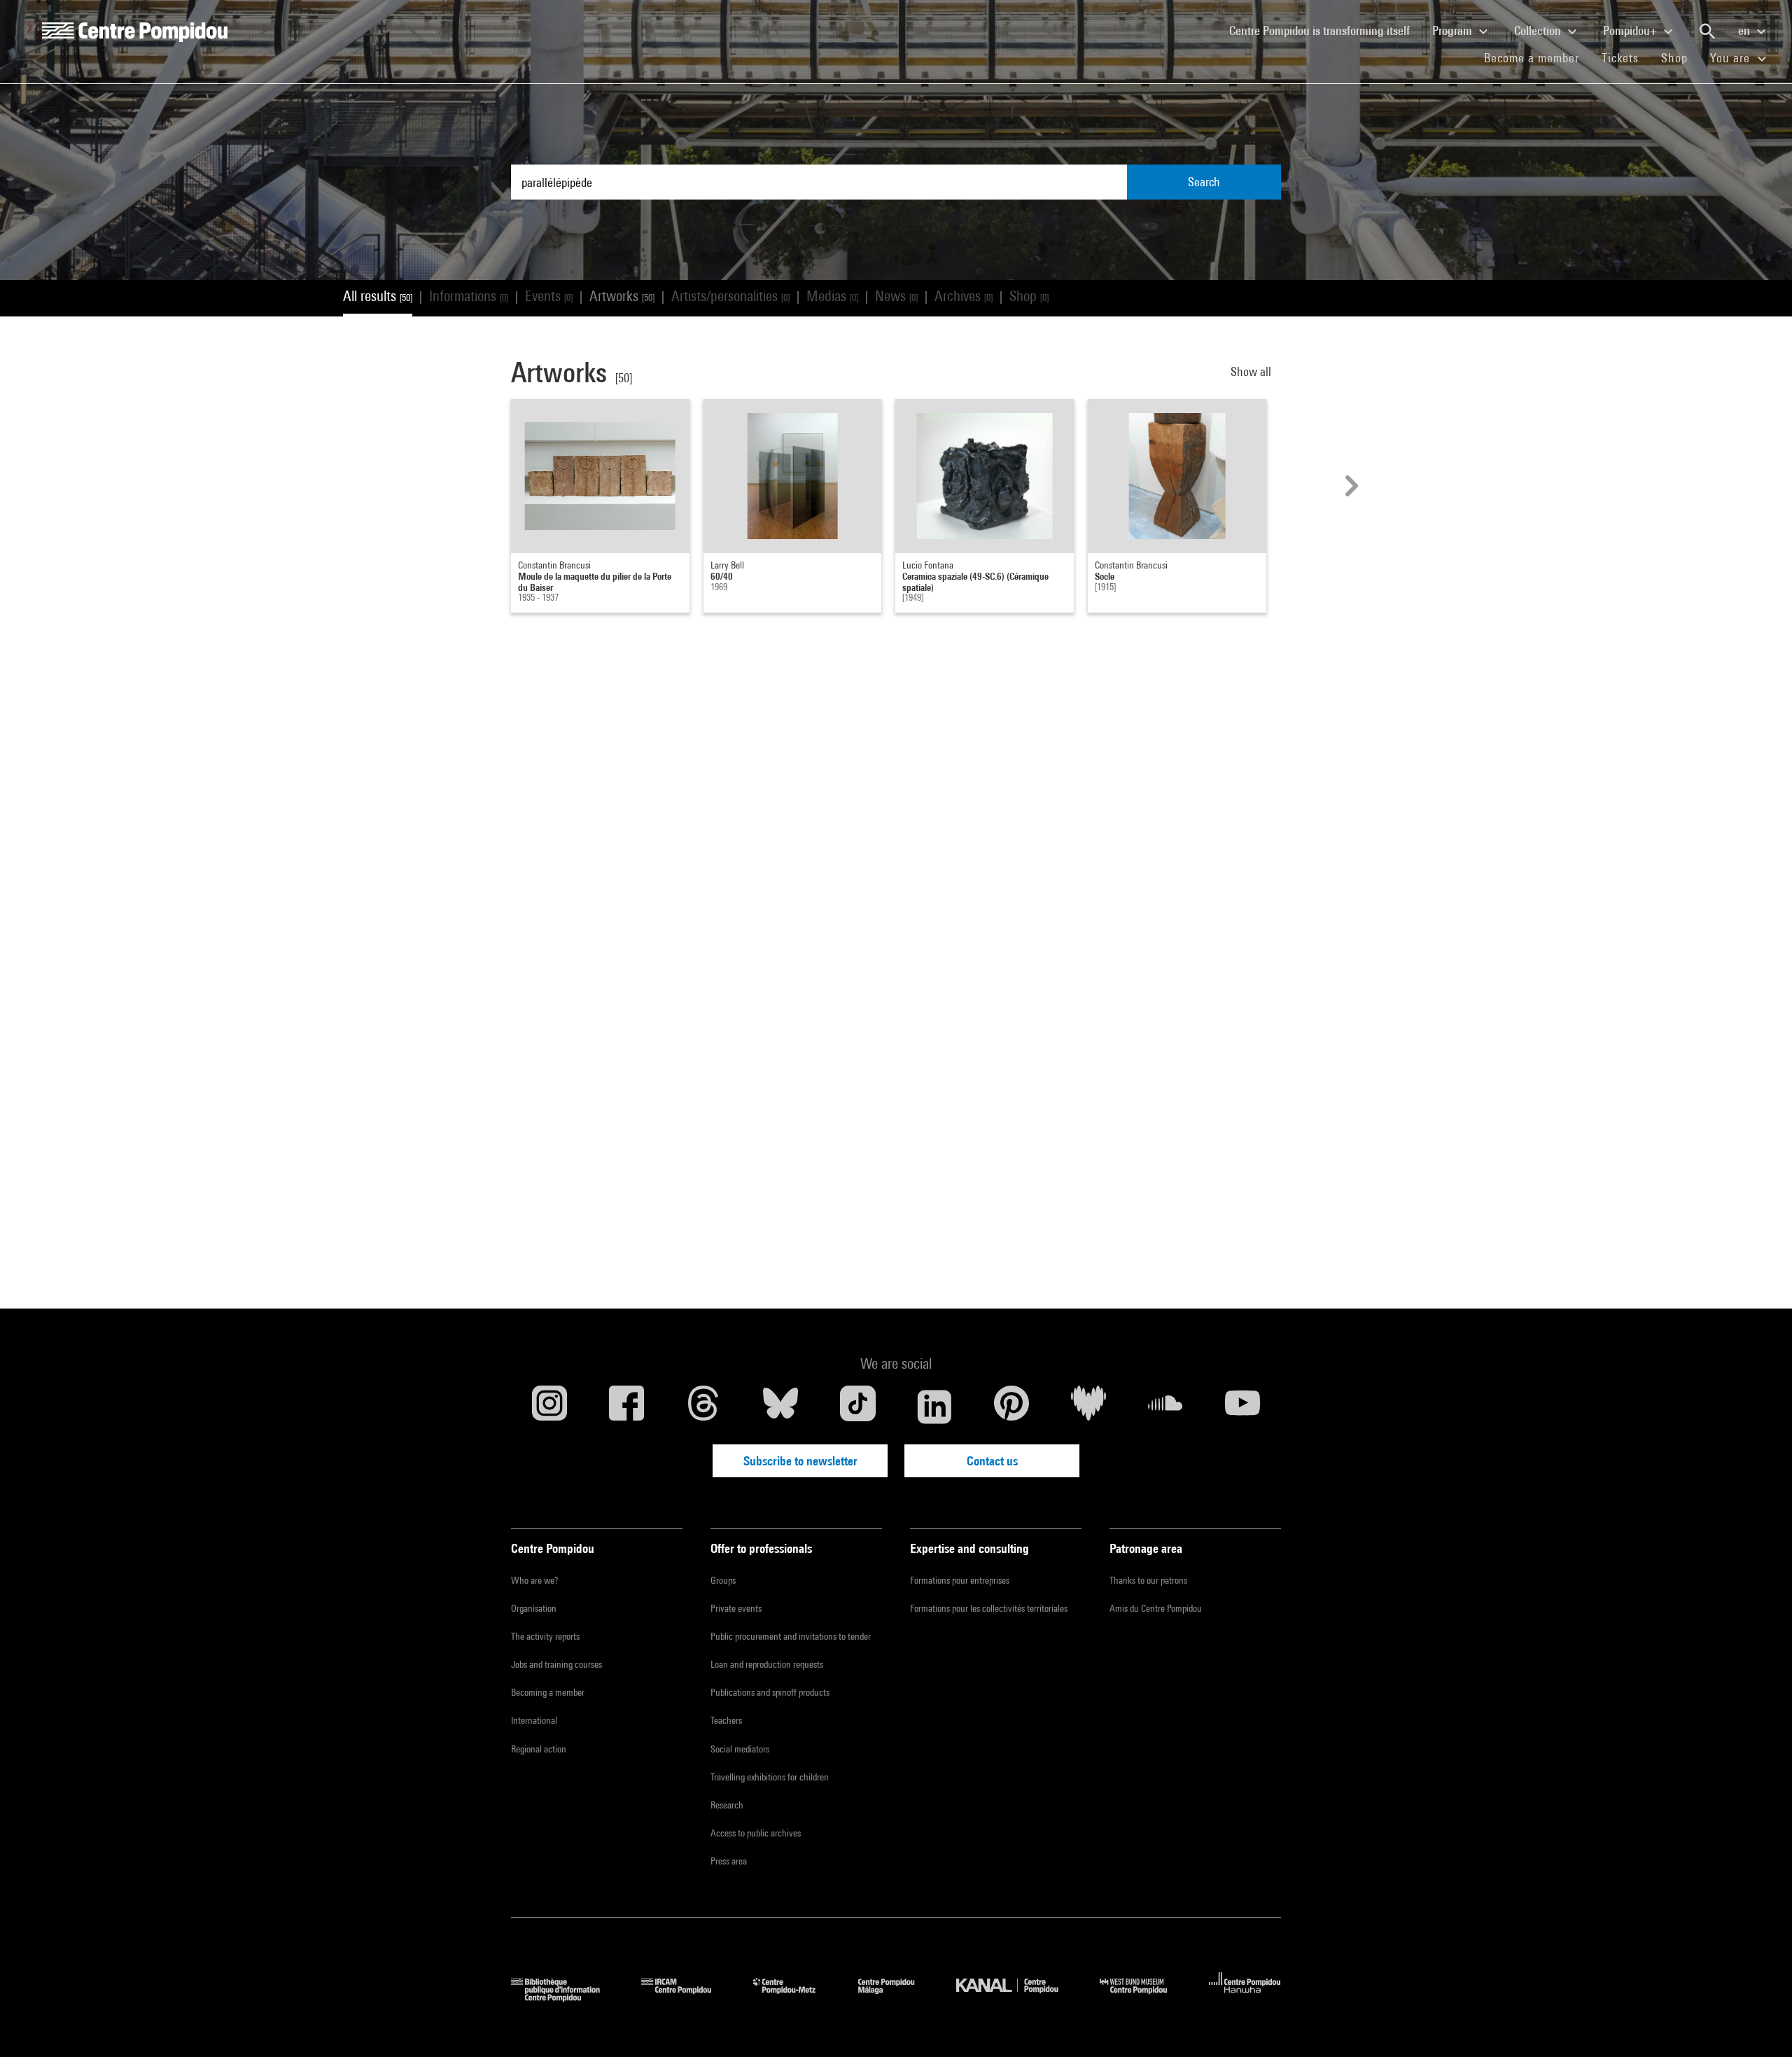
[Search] (1707, 32)
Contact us (992, 1461)
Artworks (622, 296)
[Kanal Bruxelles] (1017, 1997)
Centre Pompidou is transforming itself (1325, 30)
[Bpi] (566, 1997)
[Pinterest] (1011, 1407)
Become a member (1537, 57)
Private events (736, 1608)
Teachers (726, 1720)
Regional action (539, 1749)
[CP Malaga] (897, 1997)
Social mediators (740, 1749)
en (1745, 30)
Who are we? (534, 1580)
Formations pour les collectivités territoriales (989, 1608)
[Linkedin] (934, 1407)
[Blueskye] (780, 1407)
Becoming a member (548, 1692)
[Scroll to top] (1759, 2024)
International (534, 1720)
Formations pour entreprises (960, 1580)
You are (1732, 58)
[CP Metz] (795, 1997)
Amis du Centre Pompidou (1156, 1608)
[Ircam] (687, 1997)
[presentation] (1350, 486)
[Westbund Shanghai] (1144, 1997)
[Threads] (703, 1407)
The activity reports (545, 1636)
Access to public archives (756, 1833)
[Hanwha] (1245, 1997)
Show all (1252, 371)
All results (378, 296)
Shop (1680, 57)
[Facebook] (626, 1407)
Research (727, 1805)
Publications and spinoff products (770, 1692)
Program (1454, 30)
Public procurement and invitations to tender (791, 1636)
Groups (723, 1580)
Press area (729, 1861)
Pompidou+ (1631, 30)
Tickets (1620, 58)
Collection (1539, 30)
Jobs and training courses (556, 1664)
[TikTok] (857, 1407)
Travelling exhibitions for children (770, 1777)
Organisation (534, 1608)
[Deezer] (1088, 1407)
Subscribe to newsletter (800, 1461)
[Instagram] (549, 1407)
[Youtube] (1242, 1407)
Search (1204, 182)
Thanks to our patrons (1148, 1580)
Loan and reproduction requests (767, 1664)
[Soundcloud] (1165, 1407)
